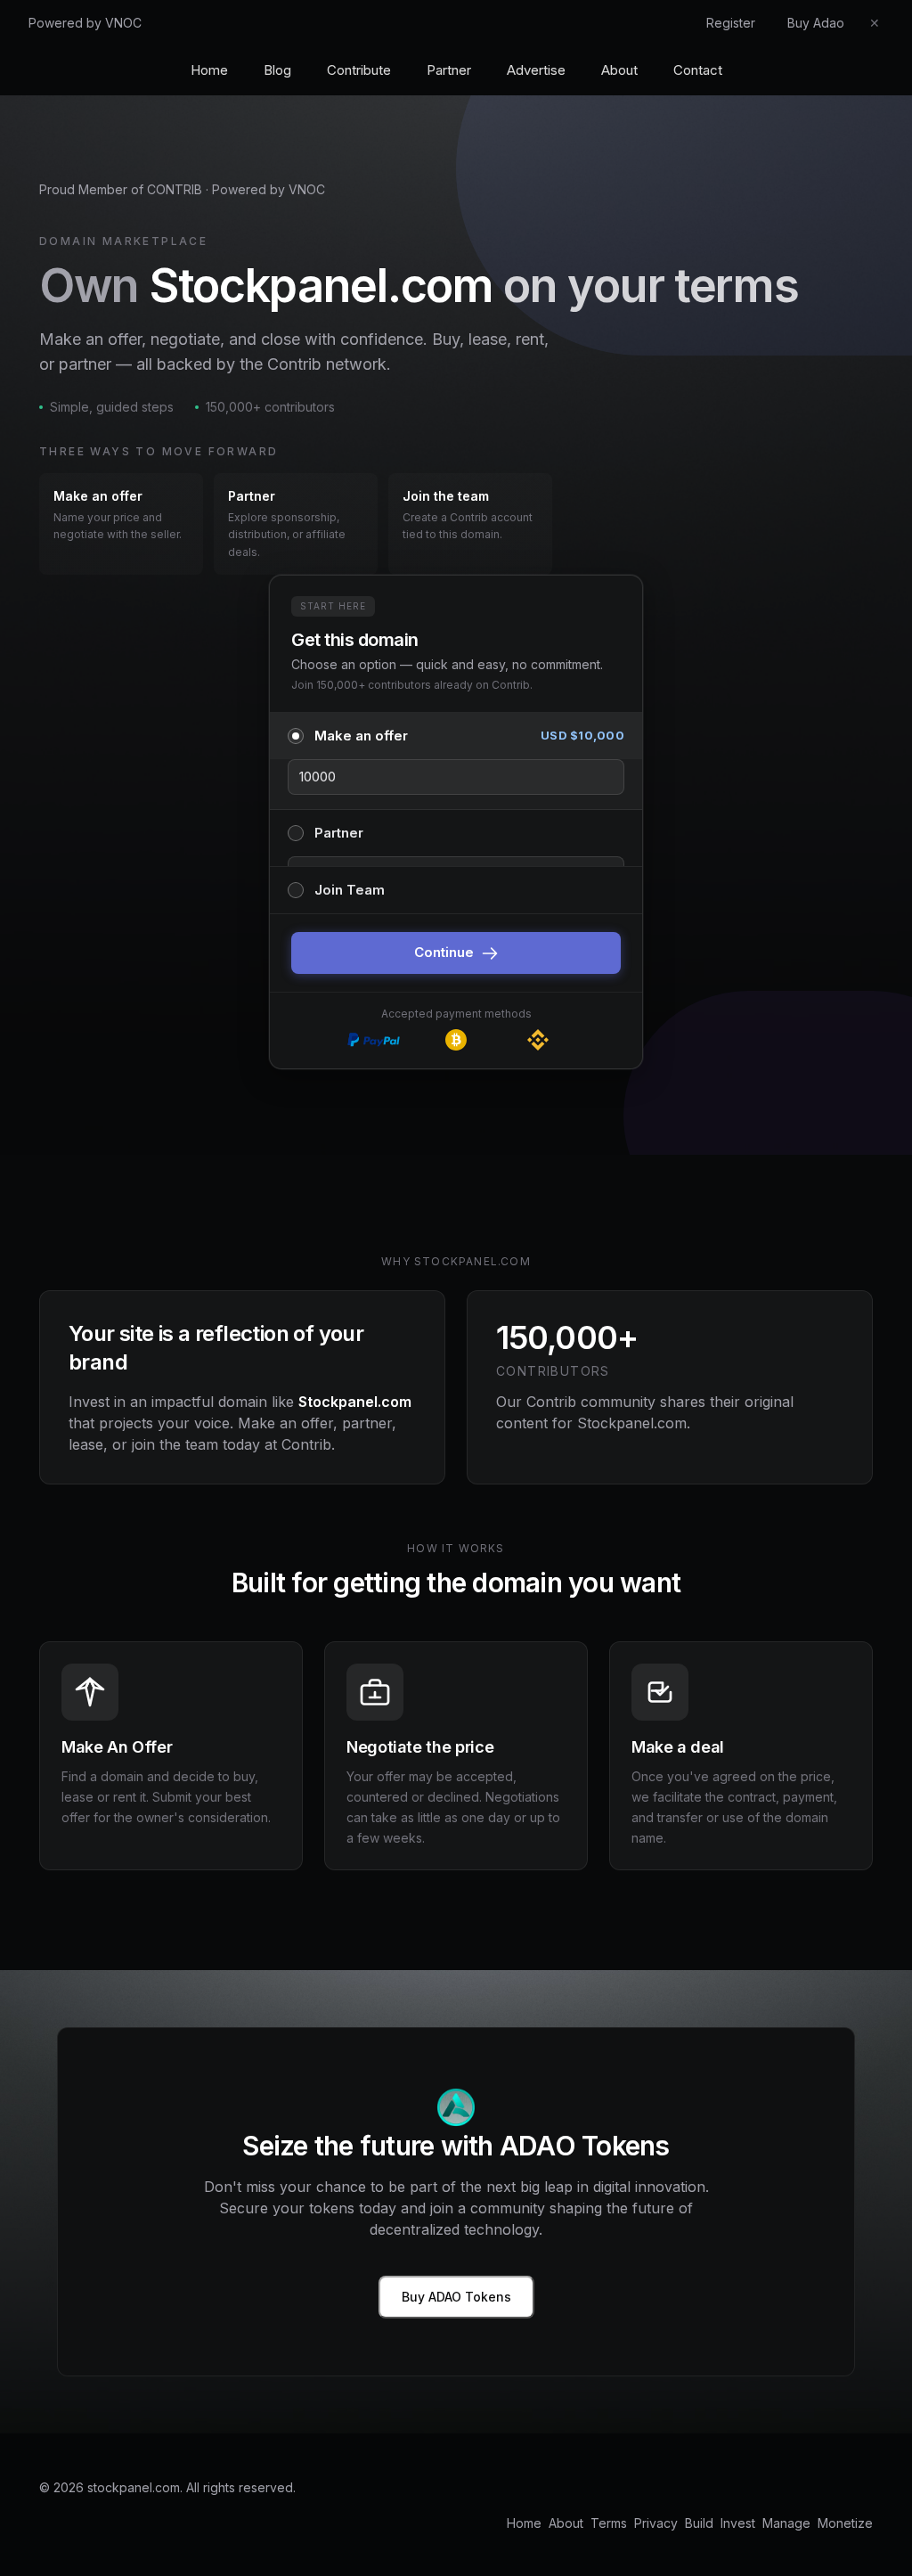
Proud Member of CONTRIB (121, 189)
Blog (277, 70)
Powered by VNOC (85, 23)
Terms (609, 2523)
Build (699, 2523)
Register (731, 23)
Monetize (845, 2523)
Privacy (656, 2523)
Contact (698, 70)
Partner (449, 70)
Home (209, 70)
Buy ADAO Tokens (456, 2297)
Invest (738, 2523)
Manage (786, 2523)
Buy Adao (816, 23)
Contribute (359, 70)
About (619, 70)
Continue (444, 952)
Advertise (536, 70)
